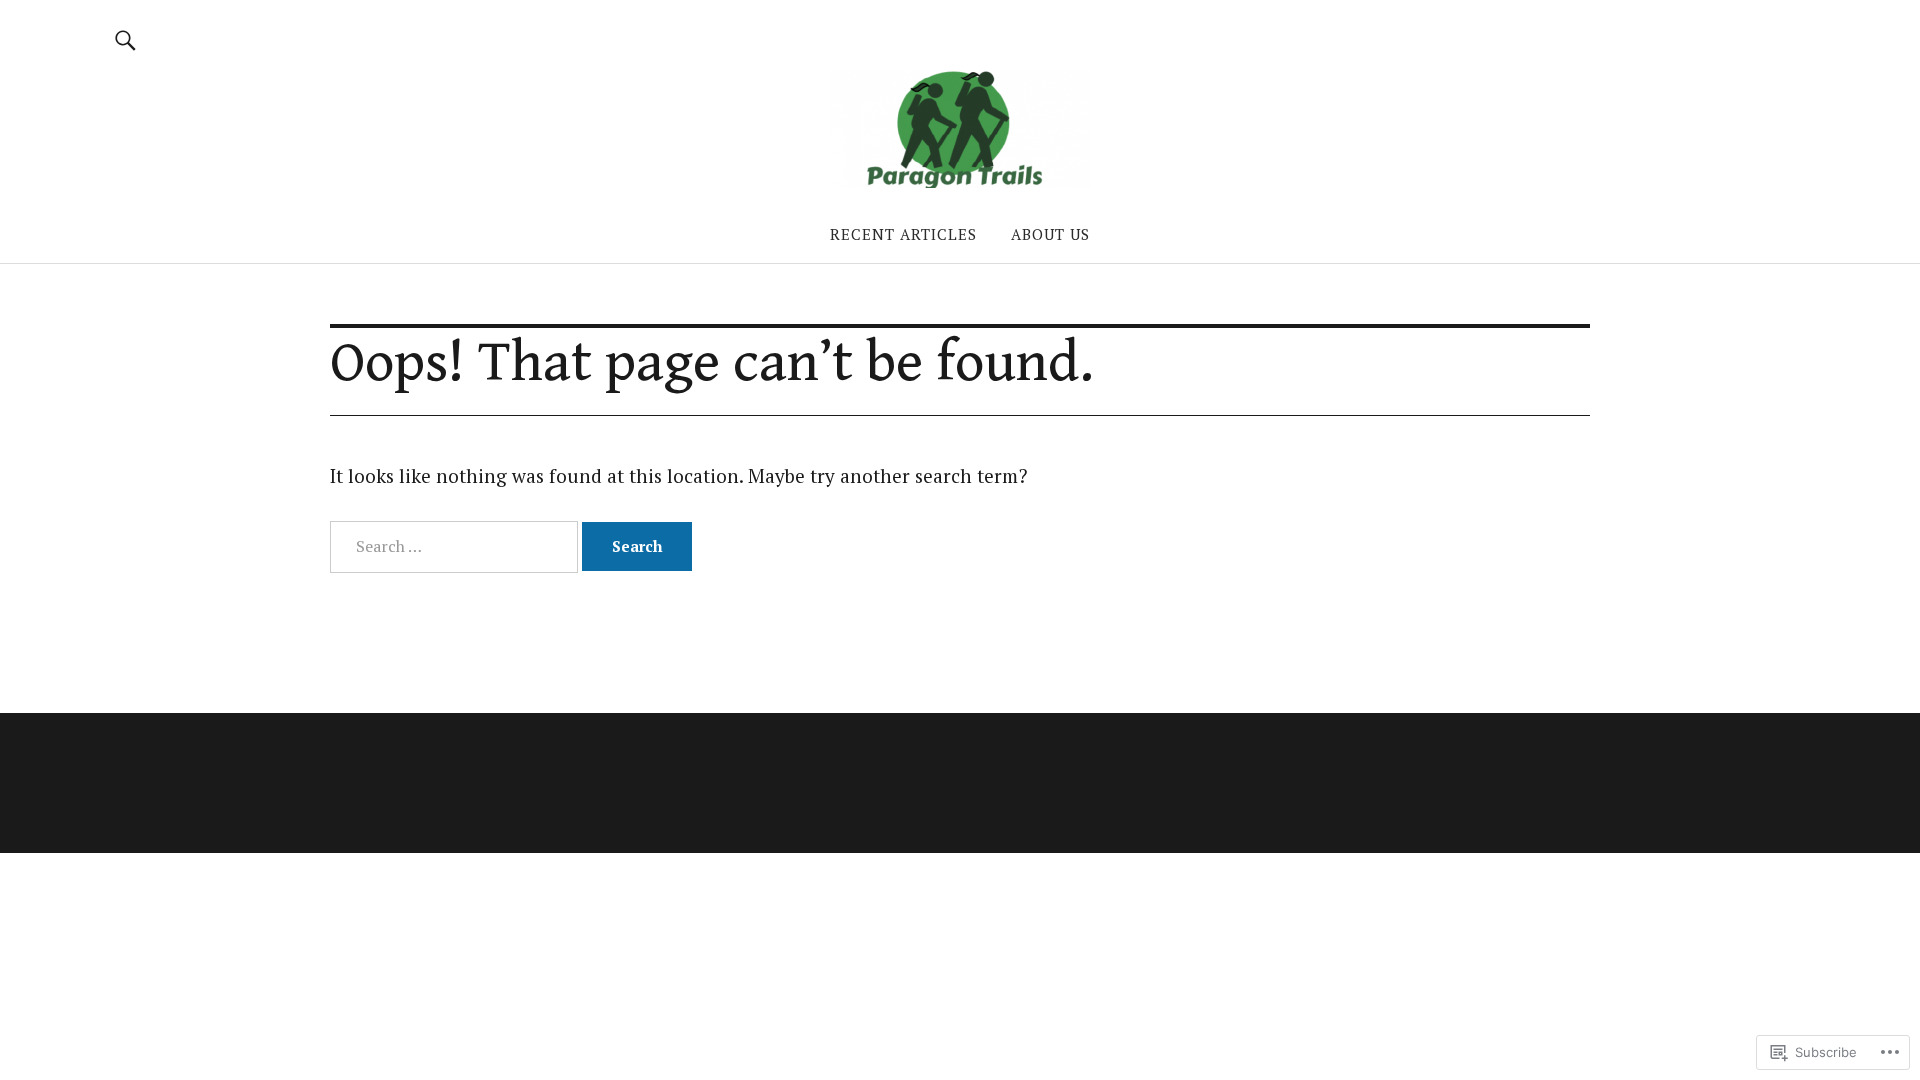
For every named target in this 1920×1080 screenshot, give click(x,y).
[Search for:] (456, 546)
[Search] (126, 39)
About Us (1050, 234)
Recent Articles (903, 234)
